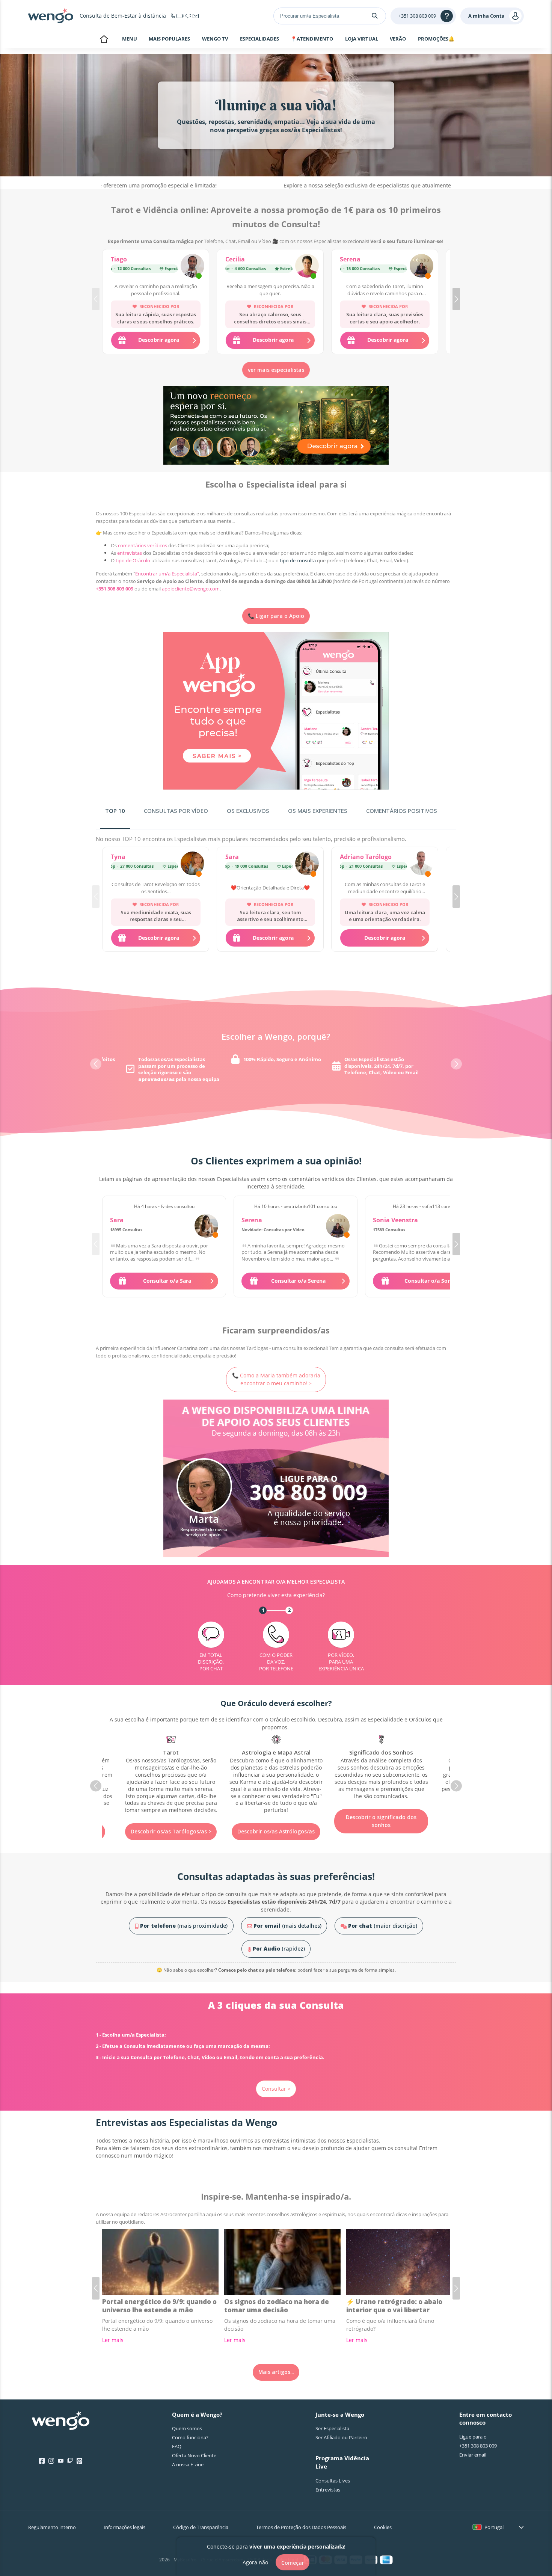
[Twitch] (70, 2461)
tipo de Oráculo (133, 560)
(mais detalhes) (287, 1926)
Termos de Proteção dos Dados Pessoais (301, 2527)
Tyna (118, 857)
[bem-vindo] (51, 16)
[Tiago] (192, 267)
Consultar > (276, 2089)
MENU (130, 39)
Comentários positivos (402, 811)
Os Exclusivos (248, 811)
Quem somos (187, 2428)
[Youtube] (61, 2461)
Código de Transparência (201, 2527)
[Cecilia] (307, 267)
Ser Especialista (332, 2428)
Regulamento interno (52, 2527)
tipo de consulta (298, 560)
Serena (350, 259)
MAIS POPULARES (169, 39)
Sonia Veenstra (395, 1220)
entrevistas (130, 553)
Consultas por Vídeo (176, 811)
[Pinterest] (79, 2461)
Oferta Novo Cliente (194, 2455)
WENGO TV (215, 39)
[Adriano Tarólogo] (422, 864)
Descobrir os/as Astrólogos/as (171, 1831)
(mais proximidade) (184, 1926)
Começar (293, 2562)
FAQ (177, 2446)
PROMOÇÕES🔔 (436, 39)
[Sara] (307, 864)
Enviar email (473, 2455)
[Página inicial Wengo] (61, 2421)
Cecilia (235, 259)
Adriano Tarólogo (366, 857)
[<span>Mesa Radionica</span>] (381, 1764)
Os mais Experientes (318, 811)
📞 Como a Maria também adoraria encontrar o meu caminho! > (276, 1379)
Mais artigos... (276, 2372)
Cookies (383, 2527)
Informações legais (124, 2527)
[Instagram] (51, 2461)
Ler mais (113, 2340)
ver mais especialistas (276, 370)
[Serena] (422, 267)
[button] (456, 299)
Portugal (494, 2527)
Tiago (119, 259)
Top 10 (115, 811)
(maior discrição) (383, 1926)
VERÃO (398, 39)
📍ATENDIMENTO (312, 39)
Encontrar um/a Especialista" (167, 574)
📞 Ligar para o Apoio (276, 616)
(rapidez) (279, 1949)
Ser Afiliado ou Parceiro (341, 2437)
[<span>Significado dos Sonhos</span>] (276, 1767)
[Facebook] (42, 2461)
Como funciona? (190, 2437)
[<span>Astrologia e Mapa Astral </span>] (171, 1774)
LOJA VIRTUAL (362, 39)
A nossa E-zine (188, 2464)
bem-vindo (104, 40)
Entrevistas (328, 2490)
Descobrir (381, 1810)
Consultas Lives (333, 2481)
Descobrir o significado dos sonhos (276, 1821)
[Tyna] (192, 864)
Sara (232, 857)
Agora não (255, 2562)
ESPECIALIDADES (259, 39)
